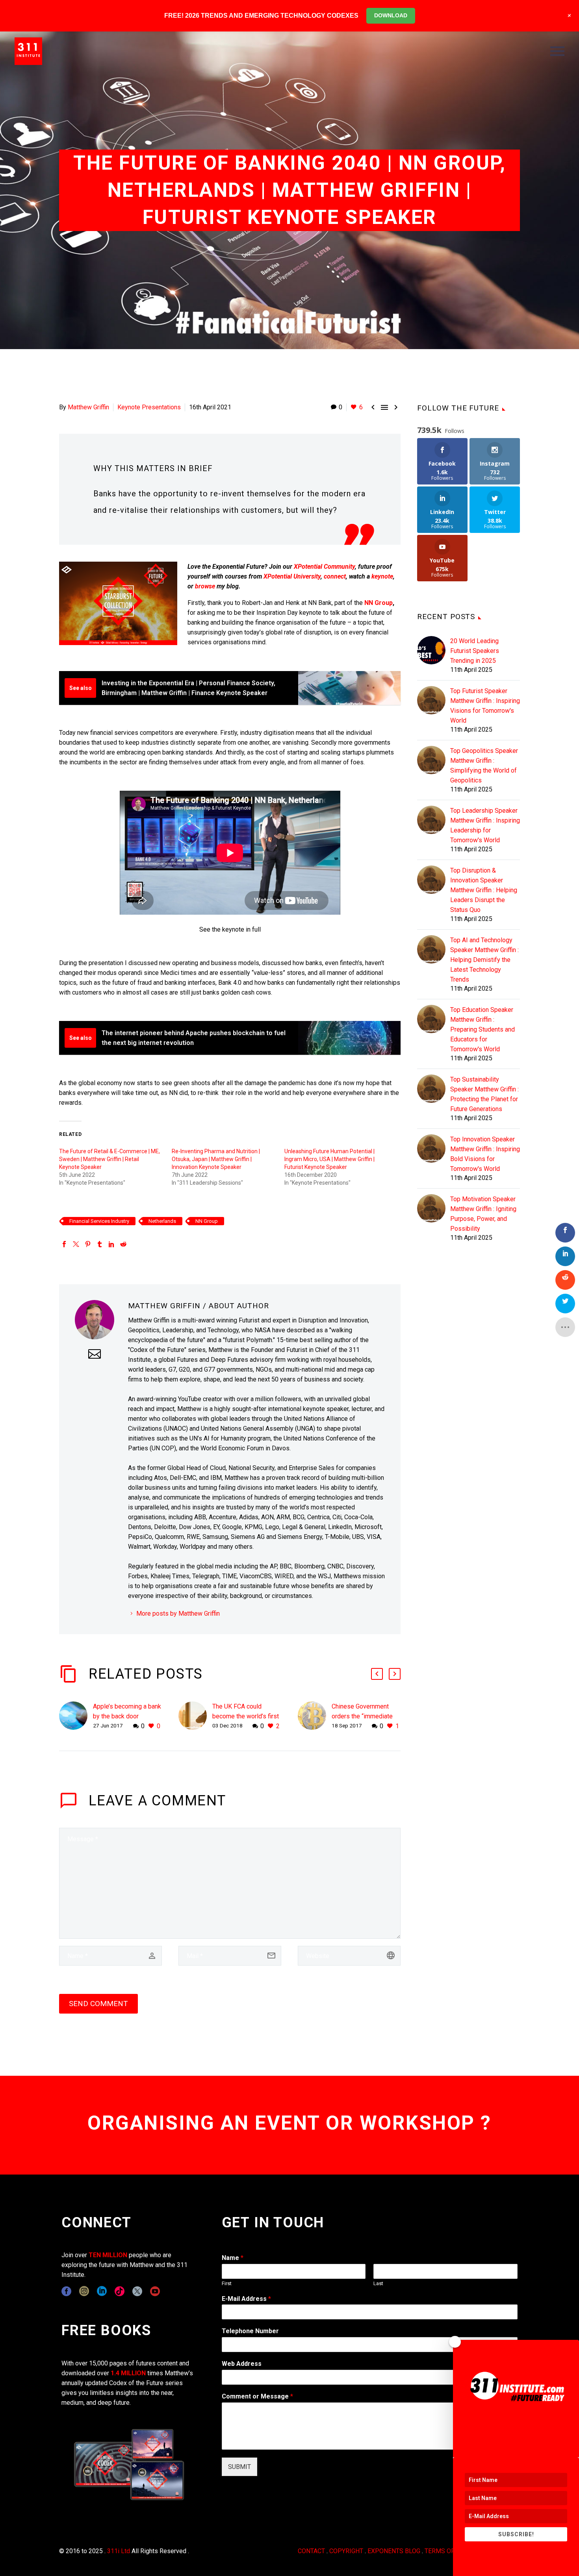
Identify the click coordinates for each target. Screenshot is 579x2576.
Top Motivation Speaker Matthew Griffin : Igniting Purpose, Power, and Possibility (483, 1214)
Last (378, 2283)
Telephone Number (250, 2331)
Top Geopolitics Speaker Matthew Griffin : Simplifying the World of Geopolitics (484, 766)
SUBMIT (239, 2467)
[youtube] (155, 2291)
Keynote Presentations (149, 407)
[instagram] (84, 2291)
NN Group (379, 603)
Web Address (242, 2364)
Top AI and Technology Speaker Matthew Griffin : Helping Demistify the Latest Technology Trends (484, 960)
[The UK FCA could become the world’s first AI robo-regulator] (195, 1716)
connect (335, 576)
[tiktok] (120, 2291)
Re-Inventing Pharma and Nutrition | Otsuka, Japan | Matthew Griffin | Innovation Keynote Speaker (216, 1159)
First (227, 2283)
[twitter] (137, 2291)
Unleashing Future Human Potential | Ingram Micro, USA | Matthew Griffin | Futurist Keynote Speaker (329, 1159)
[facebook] (66, 2291)
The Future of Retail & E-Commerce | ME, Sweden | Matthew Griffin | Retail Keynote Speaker (109, 1159)
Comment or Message (257, 2396)
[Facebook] (64, 1244)
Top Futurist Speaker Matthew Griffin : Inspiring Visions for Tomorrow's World (485, 706)
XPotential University (292, 576)
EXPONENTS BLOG (394, 2551)
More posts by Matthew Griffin (178, 1613)
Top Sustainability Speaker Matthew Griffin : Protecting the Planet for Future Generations (484, 1094)
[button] (377, 1674)
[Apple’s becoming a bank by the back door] (76, 1716)
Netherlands (162, 1221)
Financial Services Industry (99, 1221)
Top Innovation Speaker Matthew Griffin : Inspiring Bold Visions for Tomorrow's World (485, 1154)
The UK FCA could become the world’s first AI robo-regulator (246, 1716)
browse (205, 586)
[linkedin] (102, 2291)
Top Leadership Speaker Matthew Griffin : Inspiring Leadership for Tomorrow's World (485, 825)
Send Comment (98, 2004)
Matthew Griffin (88, 407)
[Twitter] (76, 1244)
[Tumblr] (100, 1244)
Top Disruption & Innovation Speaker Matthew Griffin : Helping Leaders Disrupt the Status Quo (484, 890)
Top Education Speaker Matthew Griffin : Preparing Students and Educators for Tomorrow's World (482, 1029)
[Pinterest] (88, 1244)
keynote (382, 576)
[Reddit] (123, 1244)
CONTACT (311, 2551)
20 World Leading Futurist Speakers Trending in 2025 (475, 651)
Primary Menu (557, 51)
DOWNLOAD (391, 15)
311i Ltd (119, 2551)
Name (233, 2258)
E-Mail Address (246, 2299)
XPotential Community (324, 567)
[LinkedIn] (111, 1244)
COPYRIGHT (346, 2551)
